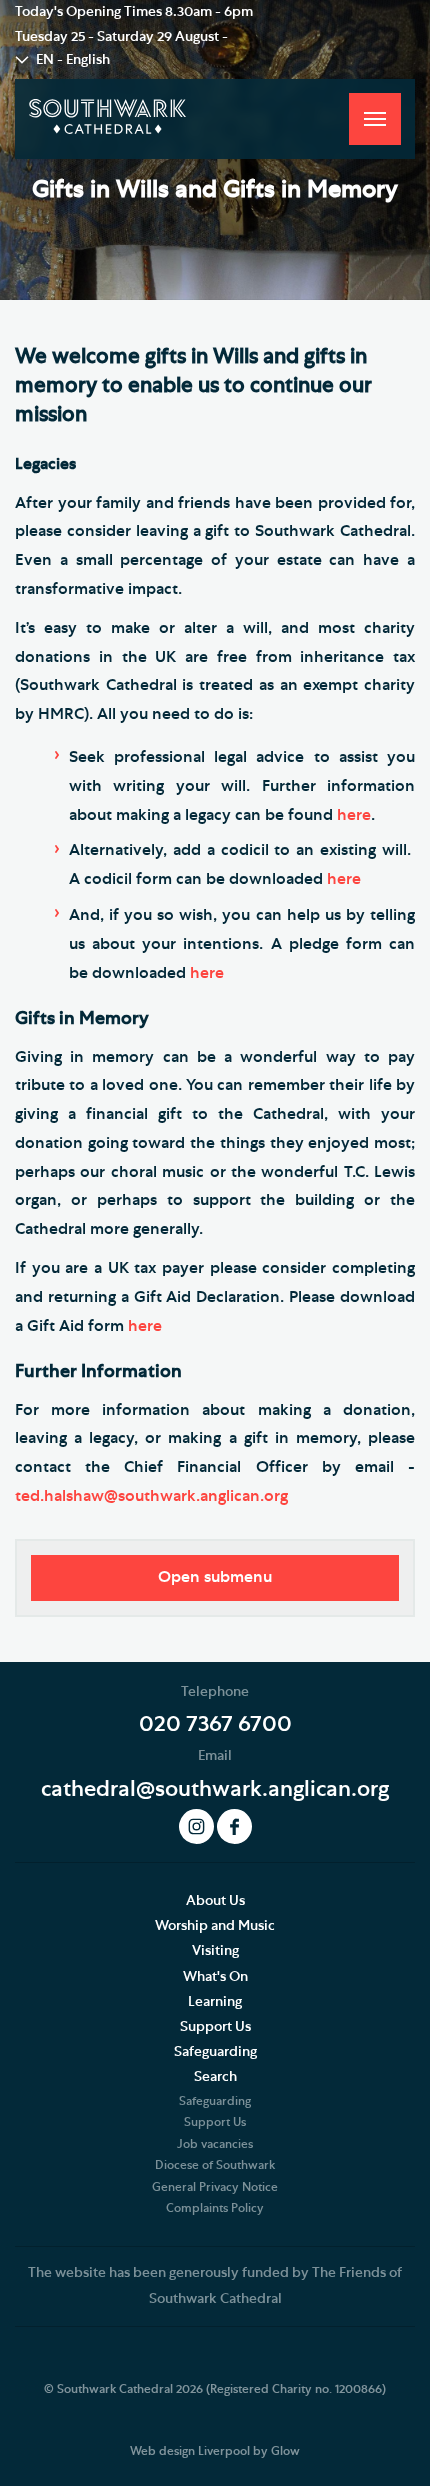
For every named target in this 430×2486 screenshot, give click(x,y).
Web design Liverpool (190, 2451)
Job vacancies (215, 2144)
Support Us (215, 2027)
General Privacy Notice (215, 2187)
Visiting (215, 1951)
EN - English (73, 60)
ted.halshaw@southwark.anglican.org (151, 1496)
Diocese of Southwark (215, 2165)
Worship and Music (215, 1926)
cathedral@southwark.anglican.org (215, 1789)
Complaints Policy (215, 2208)
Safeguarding (215, 2052)
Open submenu (215, 1577)
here (354, 815)
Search (215, 2077)
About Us (215, 1901)
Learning (215, 2002)
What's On (215, 1977)
